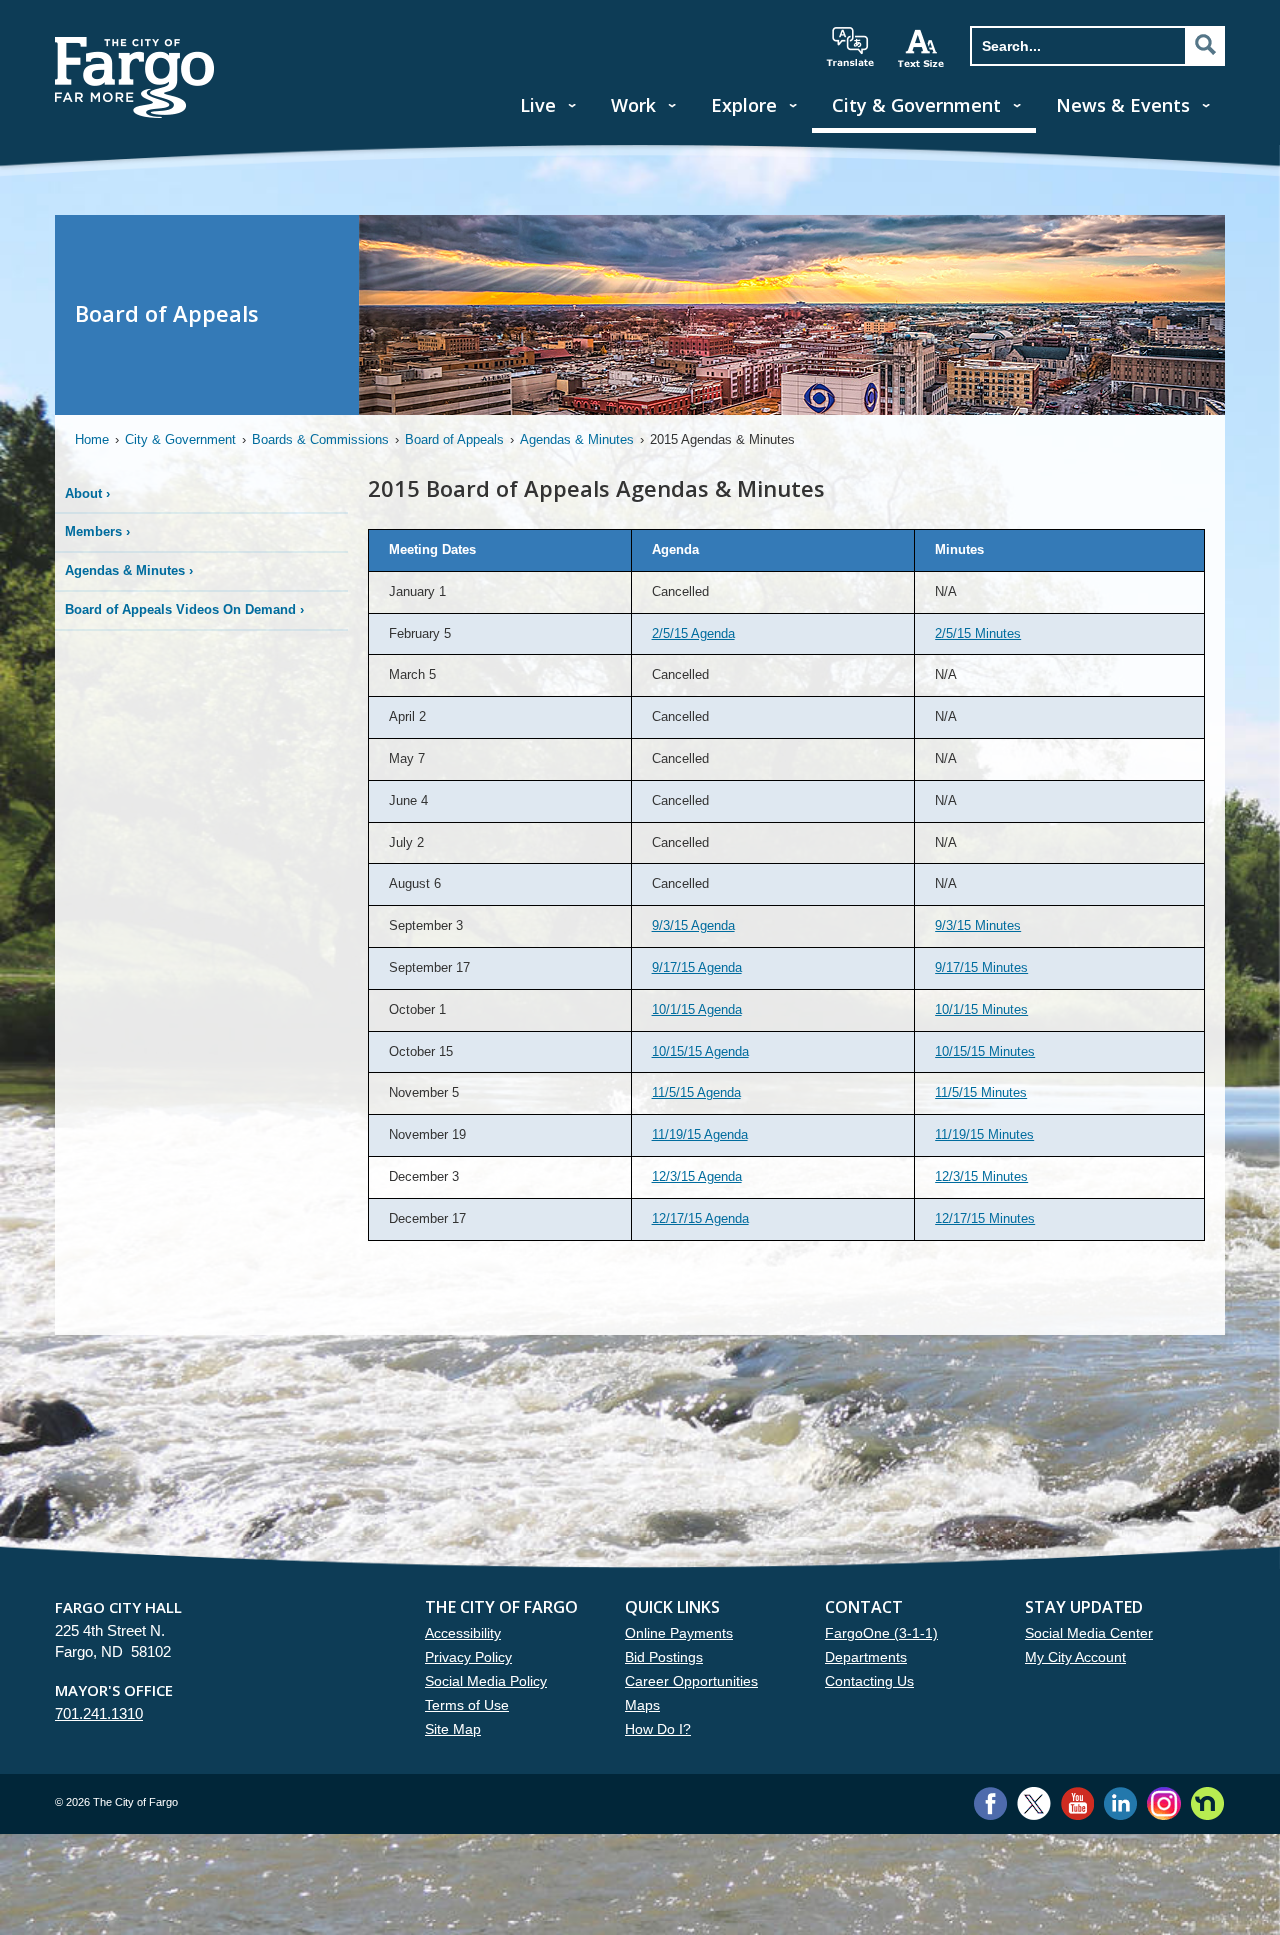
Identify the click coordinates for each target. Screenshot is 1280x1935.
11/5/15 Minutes (981, 1092)
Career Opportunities (691, 1681)
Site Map (453, 1729)
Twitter (1034, 1803)
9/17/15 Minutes (981, 967)
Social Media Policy (486, 1681)
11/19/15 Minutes (984, 1134)
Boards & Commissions (320, 439)
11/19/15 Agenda (700, 1134)
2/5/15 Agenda (693, 633)
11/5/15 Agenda (696, 1092)
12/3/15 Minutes (981, 1176)
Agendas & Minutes (577, 439)
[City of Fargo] (135, 43)
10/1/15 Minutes (981, 1009)
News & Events (1123, 105)
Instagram (1163, 1803)
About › (87, 493)
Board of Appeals (454, 439)
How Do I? (658, 1729)
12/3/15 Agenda (697, 1176)
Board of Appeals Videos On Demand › (184, 609)
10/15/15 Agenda (700, 1051)
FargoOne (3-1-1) (881, 1633)
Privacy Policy (468, 1657)
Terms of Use (467, 1705)
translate (850, 47)
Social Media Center (1089, 1633)
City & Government (916, 105)
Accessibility (463, 1633)
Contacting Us (869, 1681)
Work (633, 105)
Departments (866, 1657)
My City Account (1075, 1657)
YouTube (1077, 1803)
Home (92, 439)
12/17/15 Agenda (700, 1218)
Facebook (990, 1803)
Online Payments (679, 1633)
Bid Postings (664, 1657)
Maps (642, 1705)
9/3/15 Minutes (978, 925)
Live (538, 105)
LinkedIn (1120, 1803)
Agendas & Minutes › (129, 570)
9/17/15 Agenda (697, 967)
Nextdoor (1207, 1803)
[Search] (1205, 45)
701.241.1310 (99, 1713)
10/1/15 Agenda (697, 1009)
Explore (744, 105)
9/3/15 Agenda (693, 925)
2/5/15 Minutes (978, 633)
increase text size (922, 48)
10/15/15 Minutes (985, 1051)
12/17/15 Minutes (985, 1218)
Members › (97, 531)
